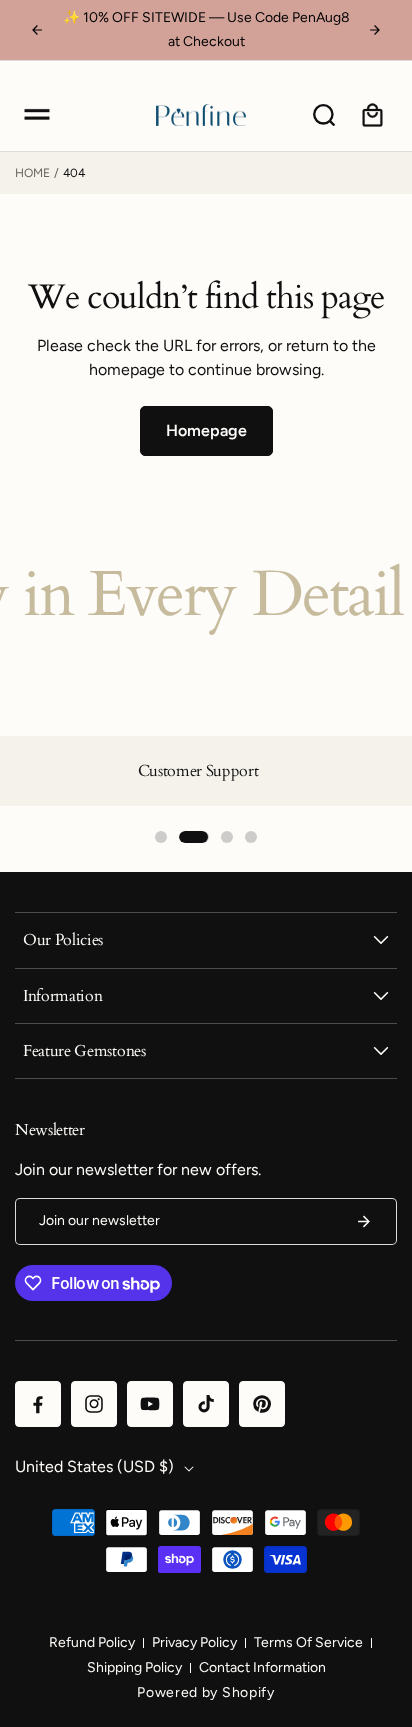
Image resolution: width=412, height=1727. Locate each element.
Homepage (206, 430)
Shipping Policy (134, 1667)
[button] (37, 115)
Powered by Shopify (206, 1692)
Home (32, 173)
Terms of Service (308, 1642)
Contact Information (262, 1667)
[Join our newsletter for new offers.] (364, 1221)
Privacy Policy (194, 1642)
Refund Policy (92, 1642)
